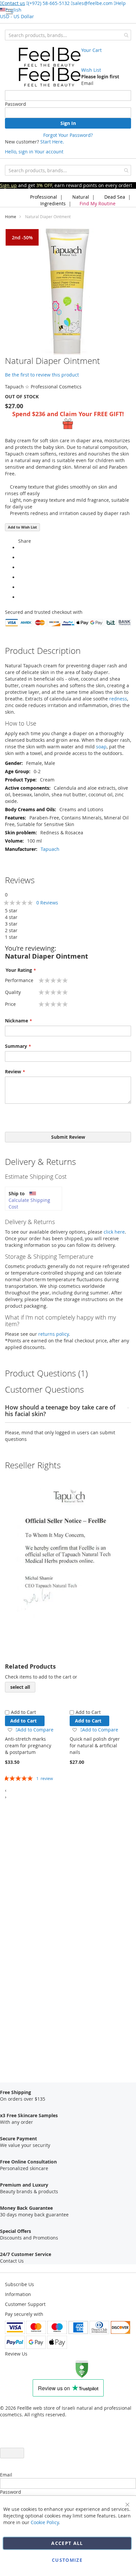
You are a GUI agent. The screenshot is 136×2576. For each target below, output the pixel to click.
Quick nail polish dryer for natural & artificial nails (95, 1745)
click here (114, 1232)
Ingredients (52, 203)
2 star (11, 930)
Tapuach (50, 849)
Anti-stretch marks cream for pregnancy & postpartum (28, 1745)
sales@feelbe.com (93, 3)
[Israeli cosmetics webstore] (50, 67)
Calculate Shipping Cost (29, 1203)
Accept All (67, 2543)
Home (11, 217)
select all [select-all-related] (20, 1687)
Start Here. (52, 142)
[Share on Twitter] (20, 567)
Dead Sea (114, 197)
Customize (67, 2560)
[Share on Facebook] (20, 557)
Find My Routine (98, 203)
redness (118, 699)
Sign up (8, 185)
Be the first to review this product (42, 375)
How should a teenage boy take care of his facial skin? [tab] (60, 1411)
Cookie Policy (45, 2522)
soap (101, 747)
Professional (43, 197)
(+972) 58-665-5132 (49, 3)
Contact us (13, 3)
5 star (11, 911)
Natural (80, 197)
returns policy (53, 1334)
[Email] (20, 597)
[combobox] (68, 35)
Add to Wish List (22, 527)
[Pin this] (20, 587)
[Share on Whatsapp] (20, 548)
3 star (11, 924)
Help (121, 3)
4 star (11, 917)
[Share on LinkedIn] (20, 577)
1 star (11, 937)
